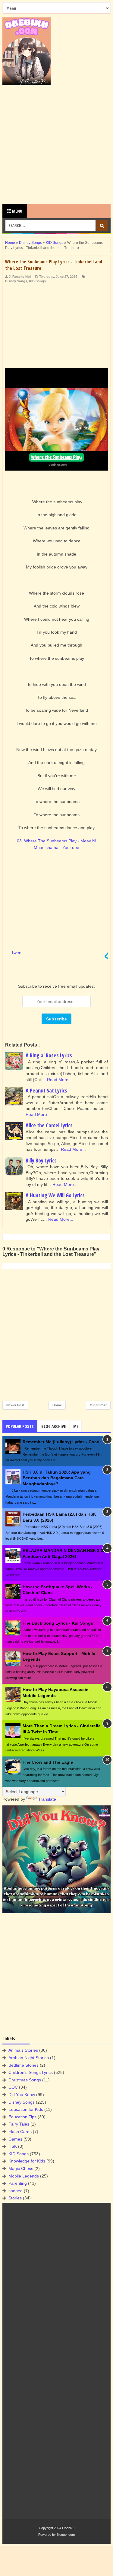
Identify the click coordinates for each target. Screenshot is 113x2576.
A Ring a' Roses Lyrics (49, 1055)
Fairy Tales (19, 2124)
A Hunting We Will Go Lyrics (55, 1195)
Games (15, 2139)
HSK (13, 2146)
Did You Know (22, 2095)
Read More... (60, 1080)
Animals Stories (23, 2050)
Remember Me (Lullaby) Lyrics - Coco (61, 1442)
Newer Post (15, 1405)
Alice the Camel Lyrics (49, 1125)
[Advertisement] (56, 145)
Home (57, 1405)
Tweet (17, 953)
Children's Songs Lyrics (31, 2072)
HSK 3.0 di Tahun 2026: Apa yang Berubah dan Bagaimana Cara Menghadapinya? (57, 1478)
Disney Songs (16, 281)
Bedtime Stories (24, 2065)
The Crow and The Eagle (48, 1762)
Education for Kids (26, 2109)
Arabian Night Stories (29, 2058)
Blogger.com (66, 2535)
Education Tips (22, 2117)
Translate (47, 1799)
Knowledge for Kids (27, 2161)
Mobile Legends (24, 2176)
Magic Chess (21, 2168)
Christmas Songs (25, 2080)
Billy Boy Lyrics (41, 1160)
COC (13, 2087)
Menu (17, 211)
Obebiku (68, 2528)
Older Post (98, 1405)
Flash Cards (20, 2132)
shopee (16, 2191)
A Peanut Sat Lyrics (46, 1090)
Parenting (18, 2183)
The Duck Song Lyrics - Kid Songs (58, 1623)
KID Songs (37, 281)
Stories (15, 2198)
